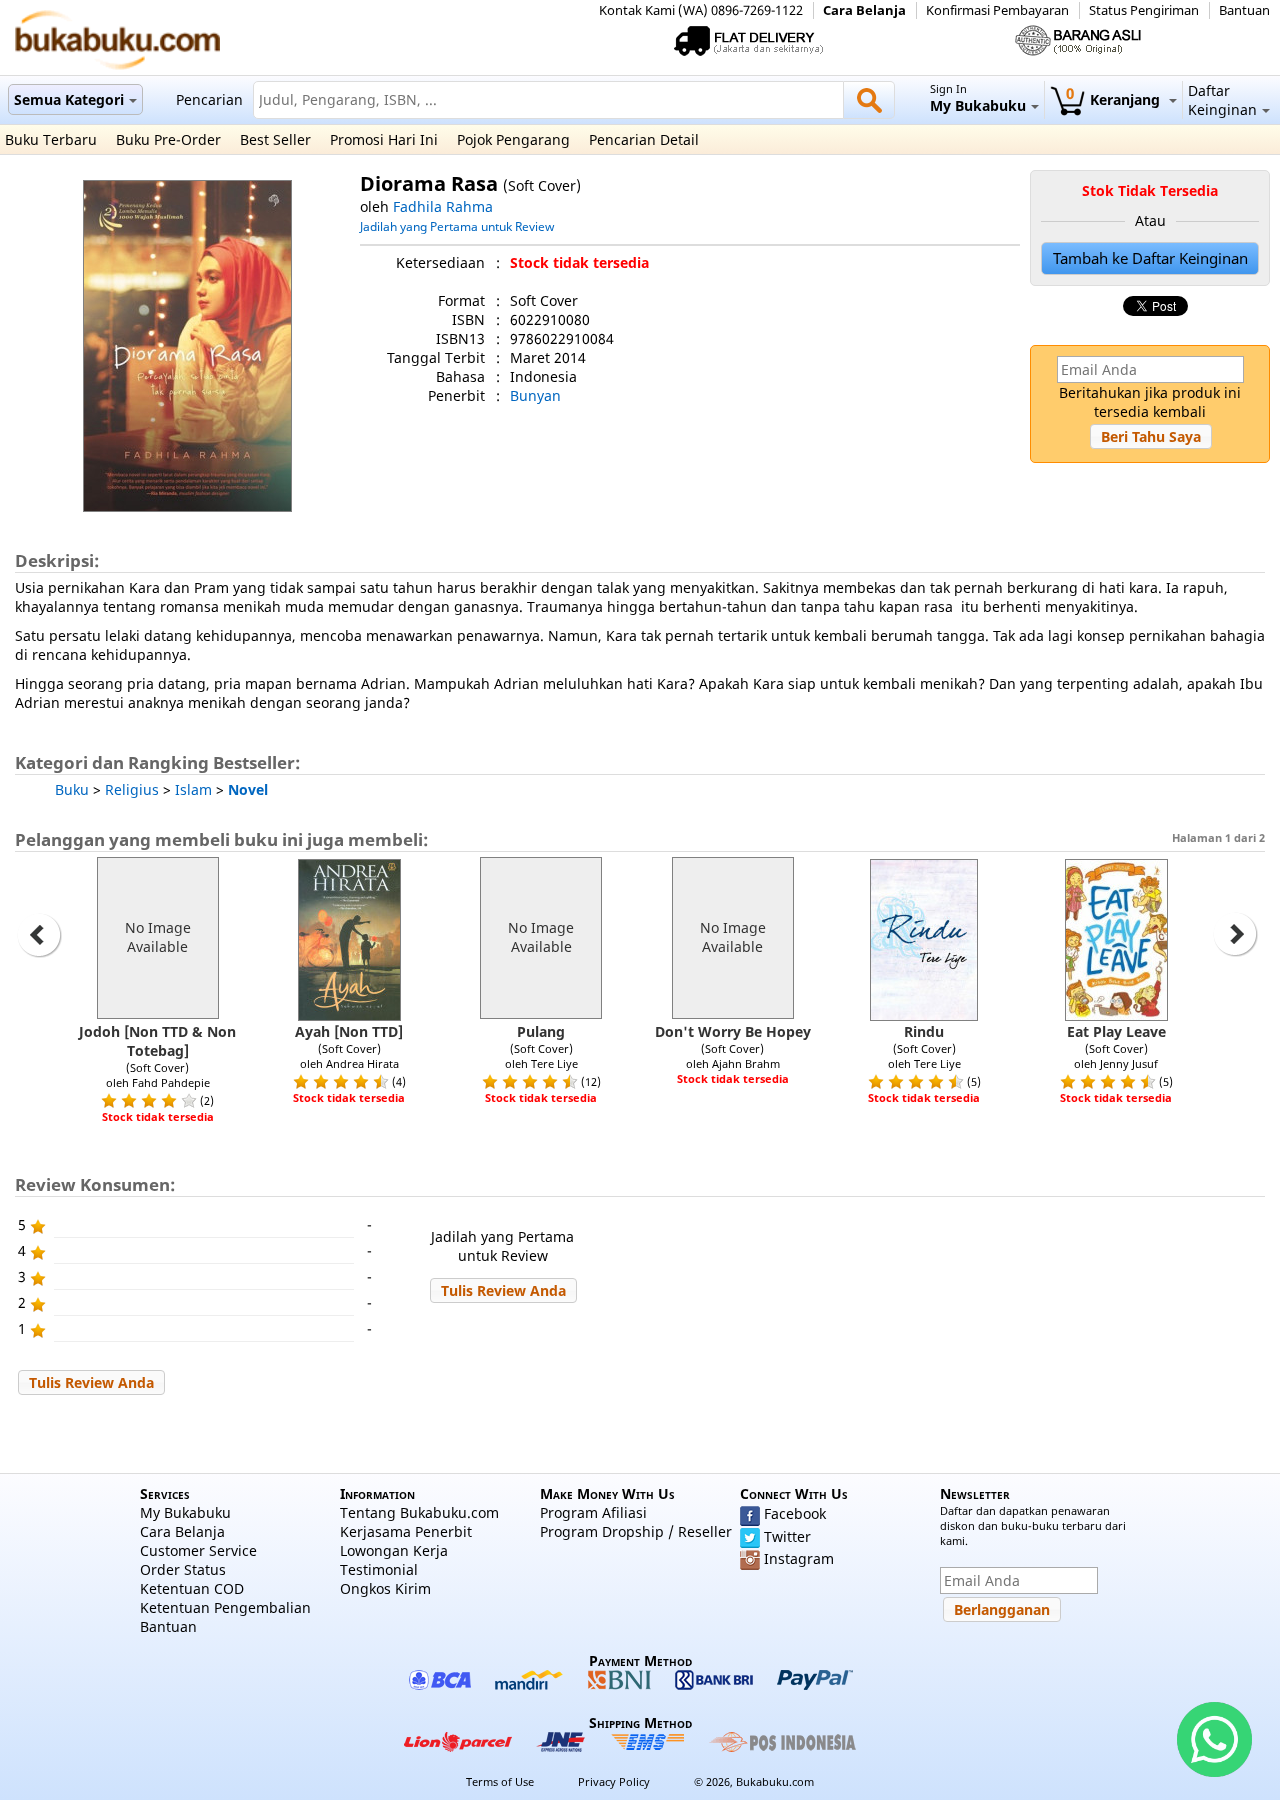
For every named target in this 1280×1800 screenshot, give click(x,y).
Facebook (795, 1513)
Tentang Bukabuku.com (419, 1512)
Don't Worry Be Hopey (733, 1031)
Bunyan (535, 395)
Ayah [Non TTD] (349, 1031)
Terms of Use (500, 1781)
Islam (193, 789)
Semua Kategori (69, 99)
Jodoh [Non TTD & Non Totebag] (157, 1041)
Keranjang (1115, 99)
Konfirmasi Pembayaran (997, 10)
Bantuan (1244, 10)
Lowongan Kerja (394, 1550)
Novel (248, 789)
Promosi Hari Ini (384, 139)
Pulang (541, 1031)
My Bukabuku (185, 1512)
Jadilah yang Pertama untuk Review (457, 226)
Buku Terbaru (51, 139)
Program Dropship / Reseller (636, 1531)
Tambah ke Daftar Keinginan (1150, 258)
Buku (72, 789)
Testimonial (379, 1569)
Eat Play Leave (1116, 1031)
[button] (1151, 436)
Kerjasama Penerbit (406, 1531)
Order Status (183, 1569)
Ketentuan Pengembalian (225, 1607)
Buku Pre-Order (168, 139)
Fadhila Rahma (443, 206)
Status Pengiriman (1144, 10)
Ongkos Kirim (385, 1588)
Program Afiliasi (593, 1512)
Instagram (799, 1558)
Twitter (787, 1536)
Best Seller (275, 139)
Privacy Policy (614, 1781)
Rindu (924, 1031)
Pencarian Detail (644, 139)
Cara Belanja (864, 10)
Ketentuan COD (192, 1588)
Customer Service (198, 1550)
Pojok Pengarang (513, 139)
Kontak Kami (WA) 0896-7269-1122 (701, 10)
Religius (132, 789)
